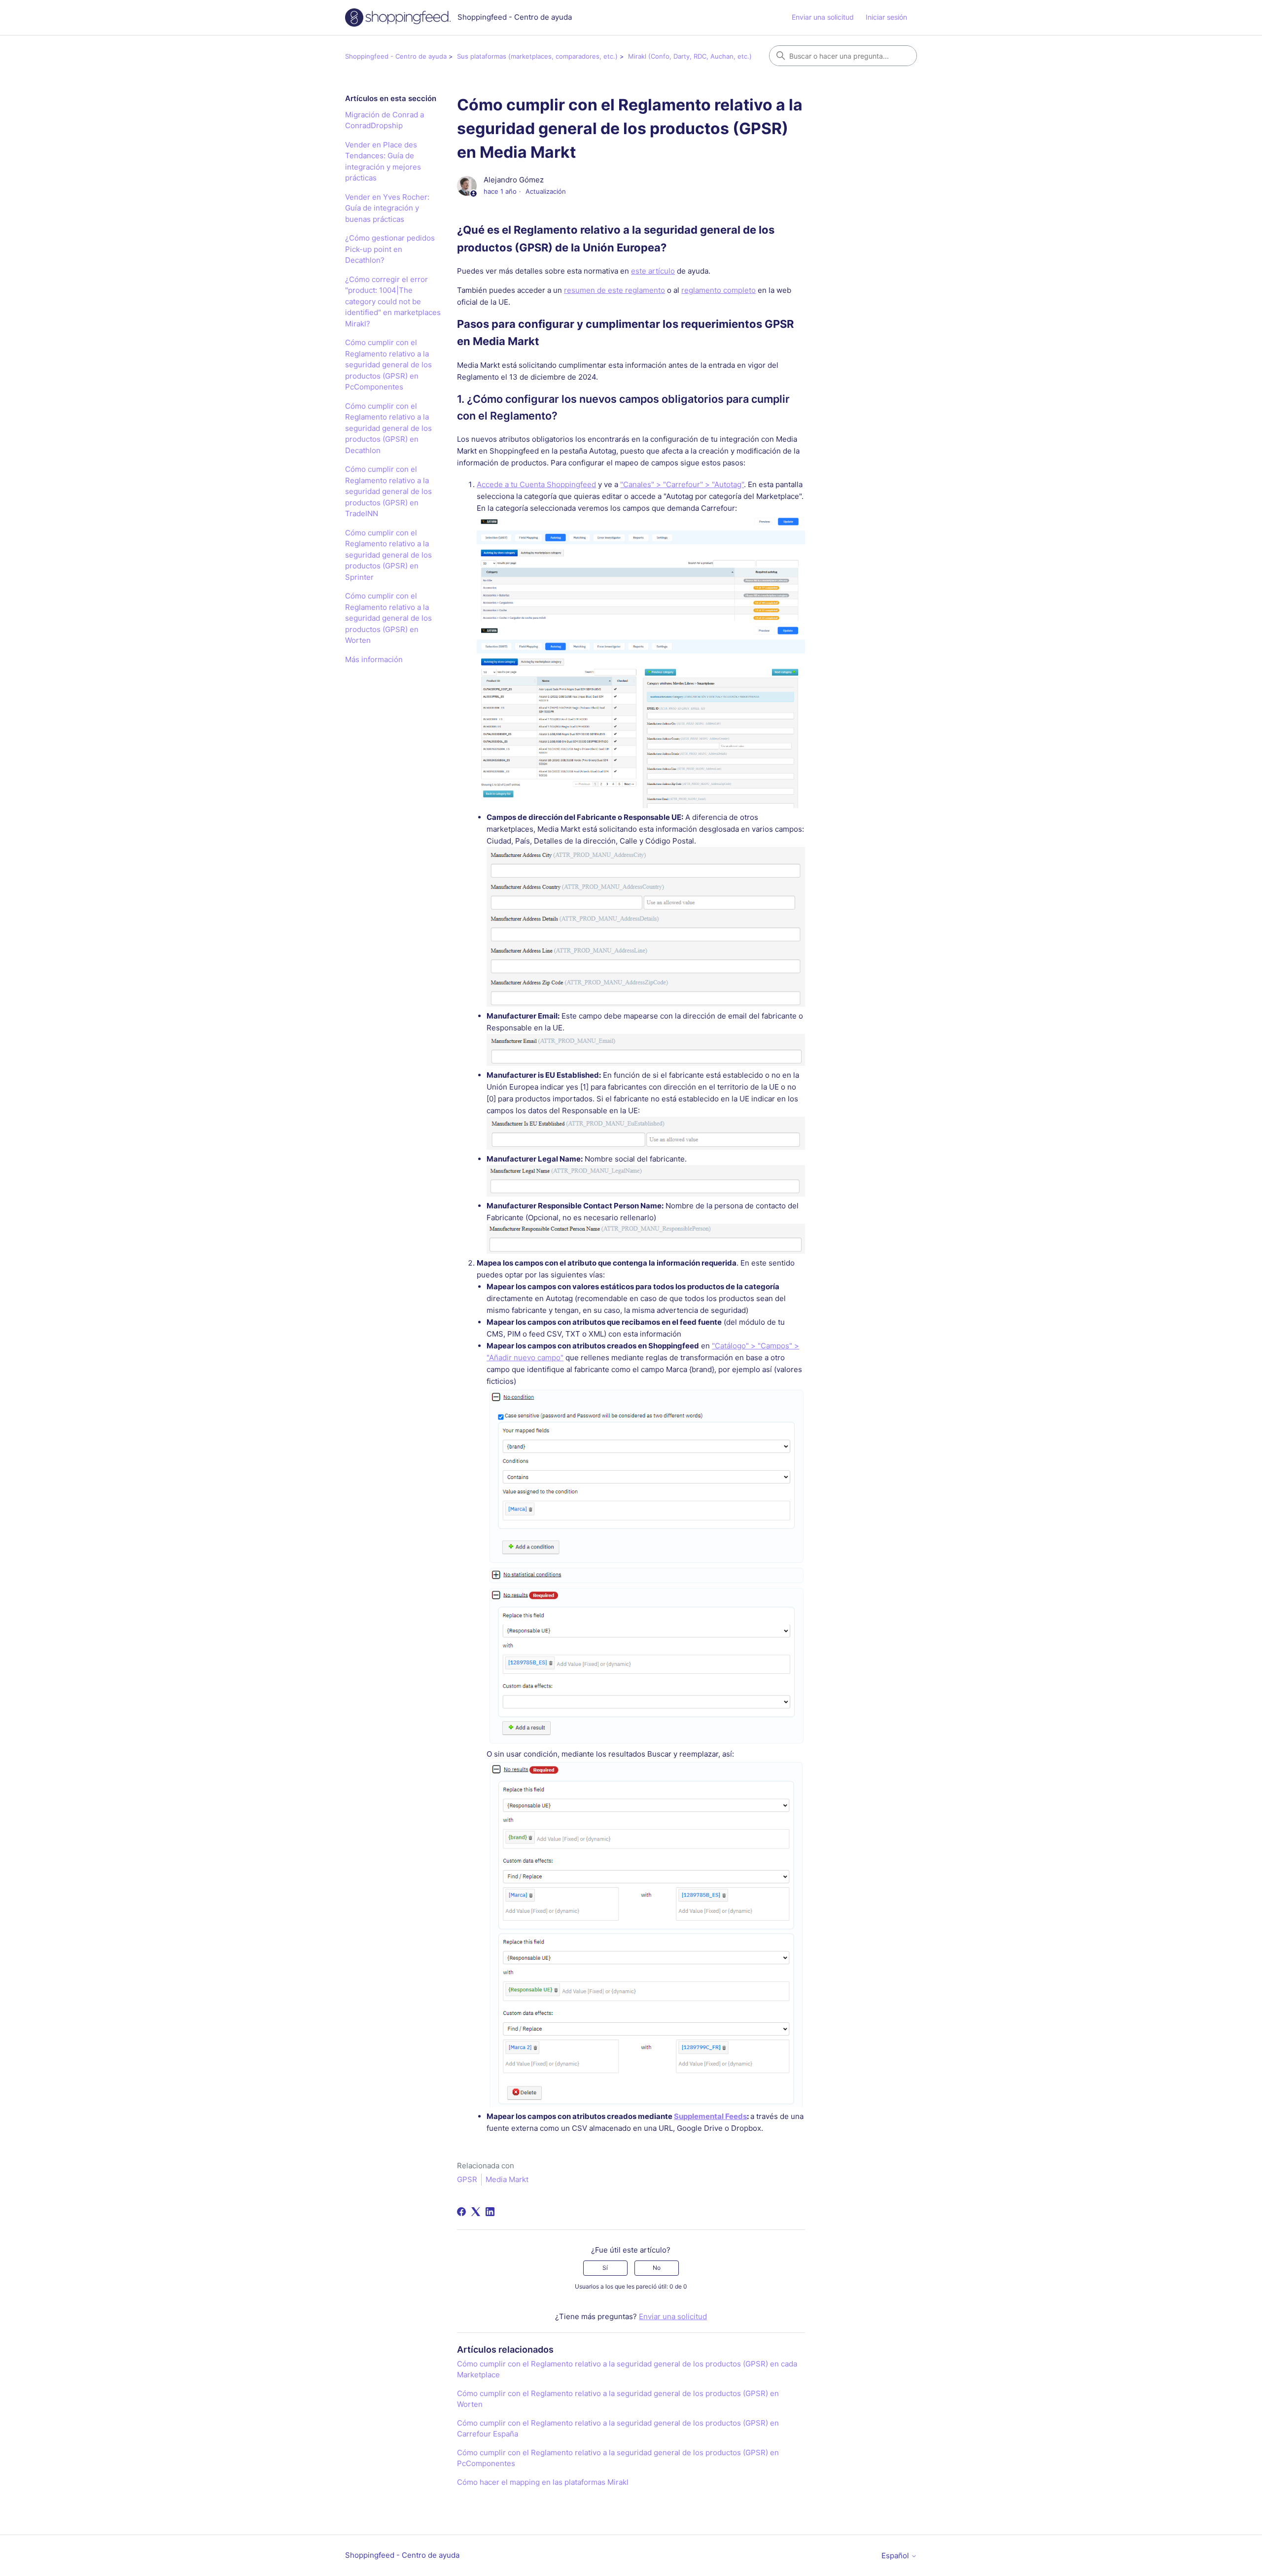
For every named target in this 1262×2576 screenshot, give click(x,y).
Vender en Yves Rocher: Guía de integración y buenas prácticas (387, 208)
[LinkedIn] (490, 2212)
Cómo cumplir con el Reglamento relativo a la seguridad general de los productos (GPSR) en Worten (388, 618)
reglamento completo (719, 290)
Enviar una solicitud (823, 17)
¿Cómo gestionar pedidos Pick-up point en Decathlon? (390, 249)
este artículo (653, 271)
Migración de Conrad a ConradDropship (385, 120)
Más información (374, 659)
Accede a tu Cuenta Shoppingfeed (536, 484)
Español (896, 2556)
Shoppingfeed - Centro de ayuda (396, 56)
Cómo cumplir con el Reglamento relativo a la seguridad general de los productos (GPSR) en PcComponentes (388, 365)
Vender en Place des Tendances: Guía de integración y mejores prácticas (383, 161)
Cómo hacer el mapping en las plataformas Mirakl (543, 2482)
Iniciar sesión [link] (886, 17)
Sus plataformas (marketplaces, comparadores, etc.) (537, 56)
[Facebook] (461, 2212)
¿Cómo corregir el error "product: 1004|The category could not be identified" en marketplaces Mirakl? (393, 301)
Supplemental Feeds (710, 2116)
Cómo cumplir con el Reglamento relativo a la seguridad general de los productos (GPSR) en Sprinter (388, 555)
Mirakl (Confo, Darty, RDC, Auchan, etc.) (690, 56)
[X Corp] (476, 2212)
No (657, 2268)
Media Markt (507, 2179)
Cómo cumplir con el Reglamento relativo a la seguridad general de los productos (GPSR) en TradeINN (388, 491)
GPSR (467, 2179)
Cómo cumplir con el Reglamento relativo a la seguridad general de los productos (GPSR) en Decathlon (388, 428)
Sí (605, 2268)
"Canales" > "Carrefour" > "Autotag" (682, 484)
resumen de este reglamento (614, 290)
